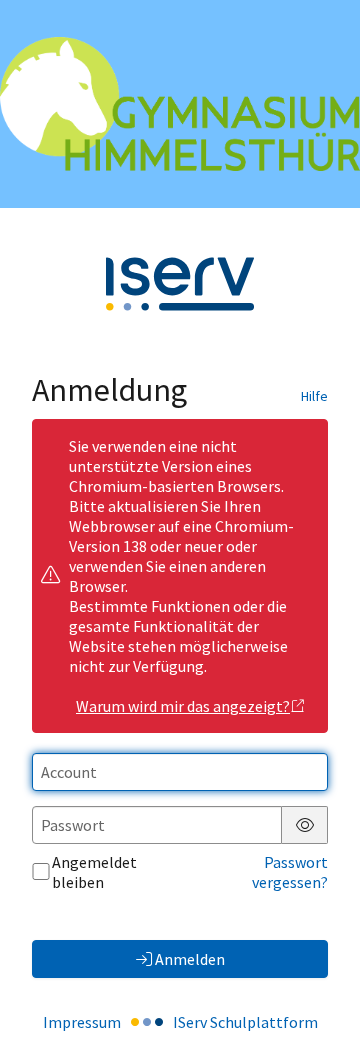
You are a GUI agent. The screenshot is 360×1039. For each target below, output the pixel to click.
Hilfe (314, 396)
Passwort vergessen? (290, 872)
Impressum (82, 1022)
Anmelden (190, 959)
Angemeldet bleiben (94, 872)
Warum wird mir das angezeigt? (183, 706)
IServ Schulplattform (245, 1022)
